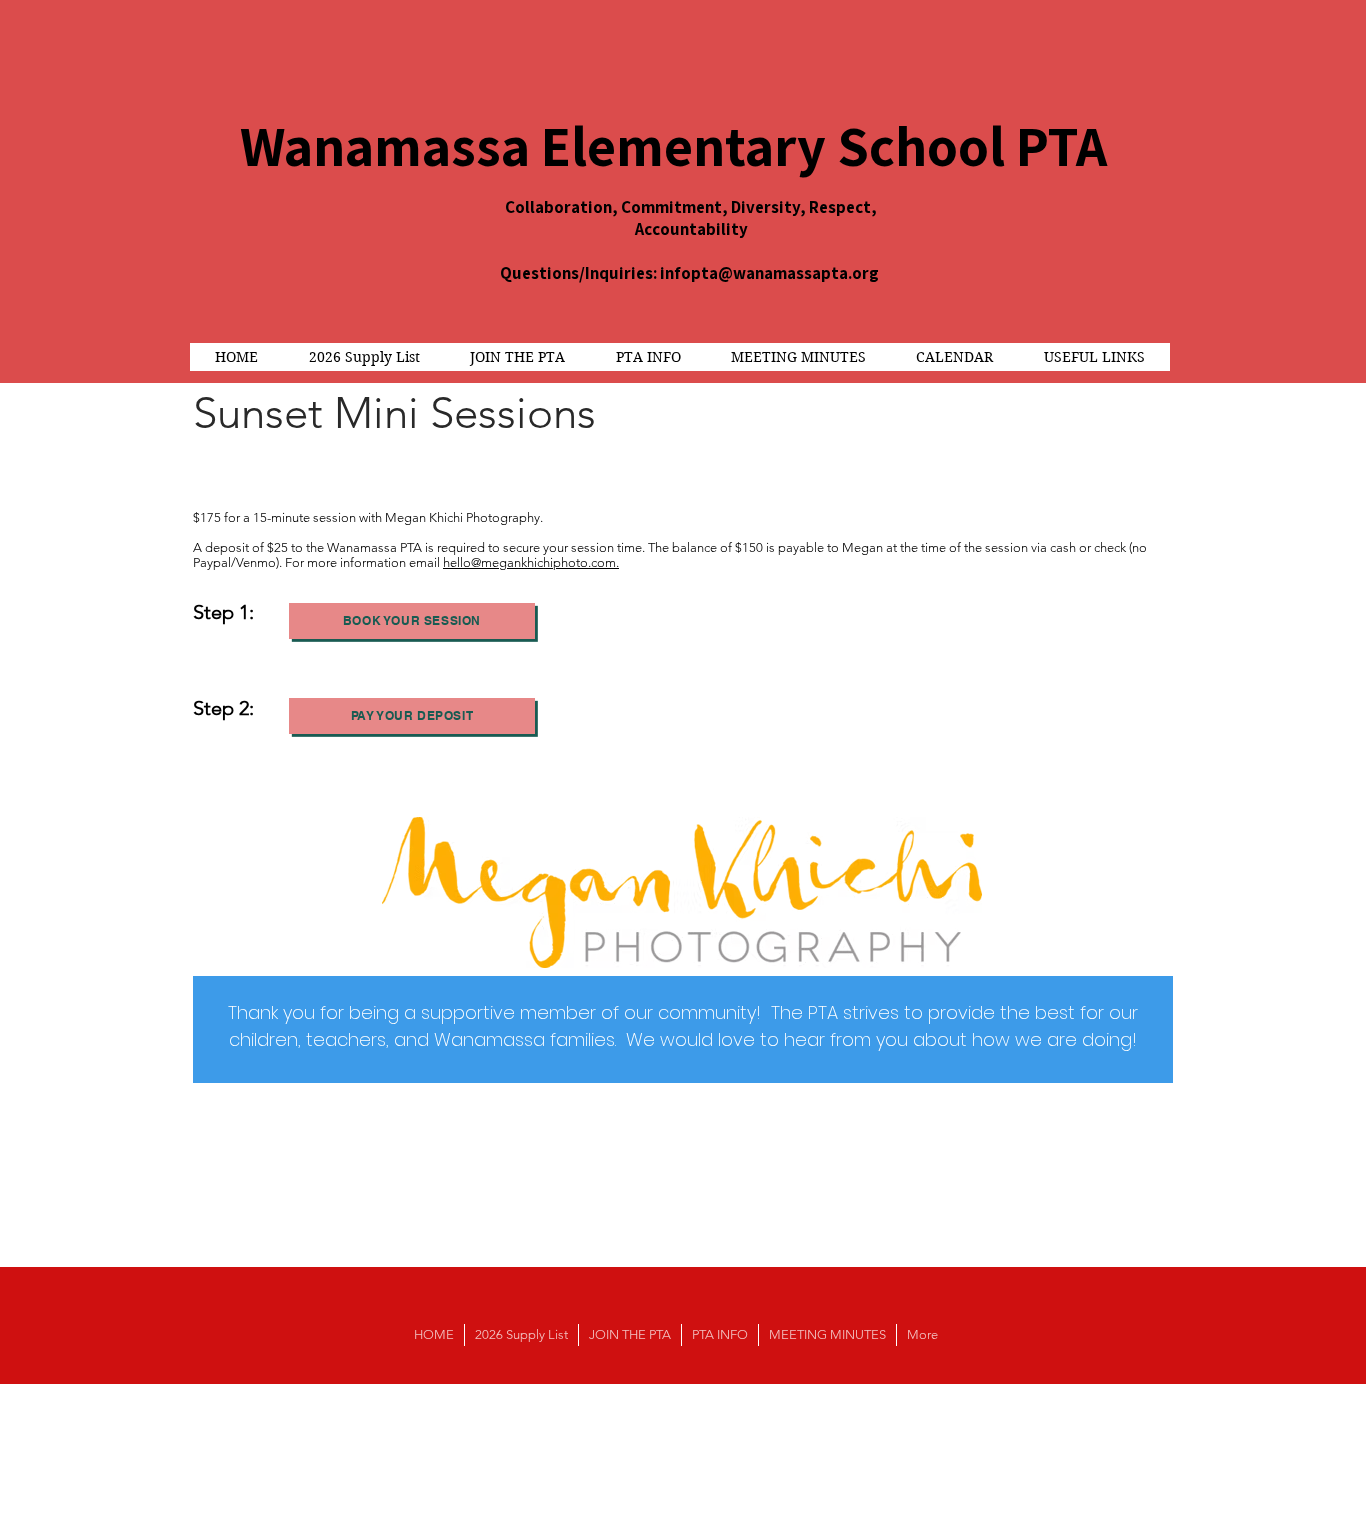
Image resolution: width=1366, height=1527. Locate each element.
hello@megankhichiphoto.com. (531, 562)
